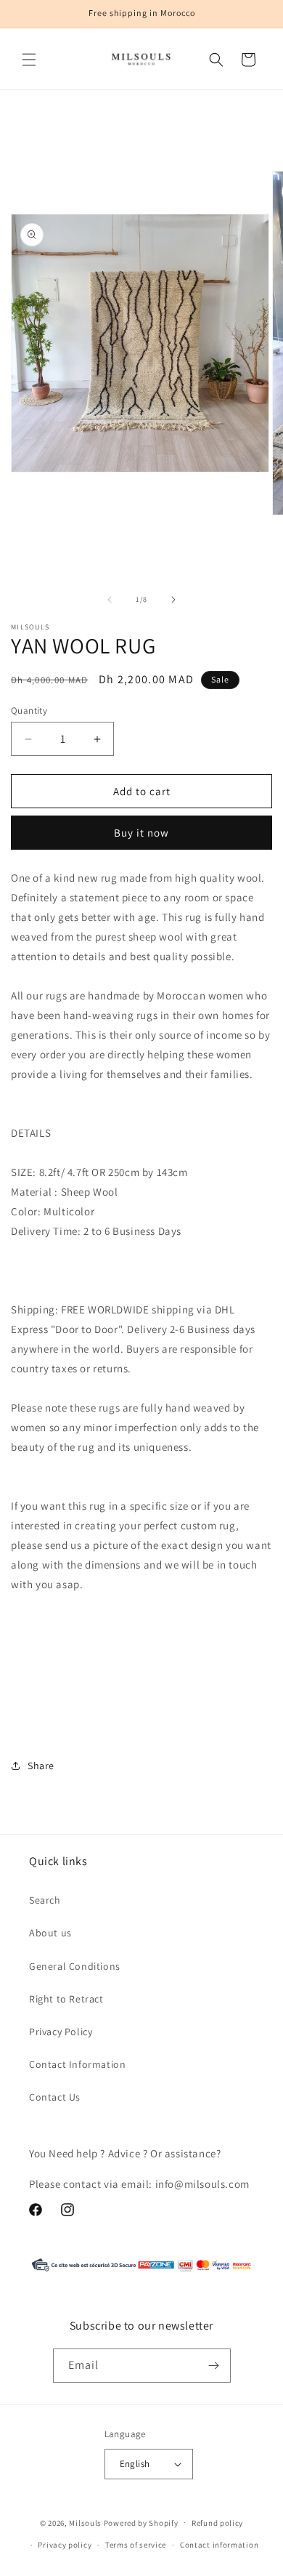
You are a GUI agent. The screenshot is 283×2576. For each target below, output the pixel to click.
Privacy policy (65, 2545)
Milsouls (85, 2522)
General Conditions (75, 1966)
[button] (29, 60)
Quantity (29, 711)
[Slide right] (173, 600)
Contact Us (55, 2097)
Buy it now (141, 833)
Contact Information (77, 2064)
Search (45, 1900)
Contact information (219, 2545)
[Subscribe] (214, 2366)
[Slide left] (110, 600)
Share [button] (41, 1766)
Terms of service (136, 2545)
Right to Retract (66, 1999)
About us (50, 1933)
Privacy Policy (61, 2032)
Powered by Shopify (141, 2522)
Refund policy (217, 2523)
